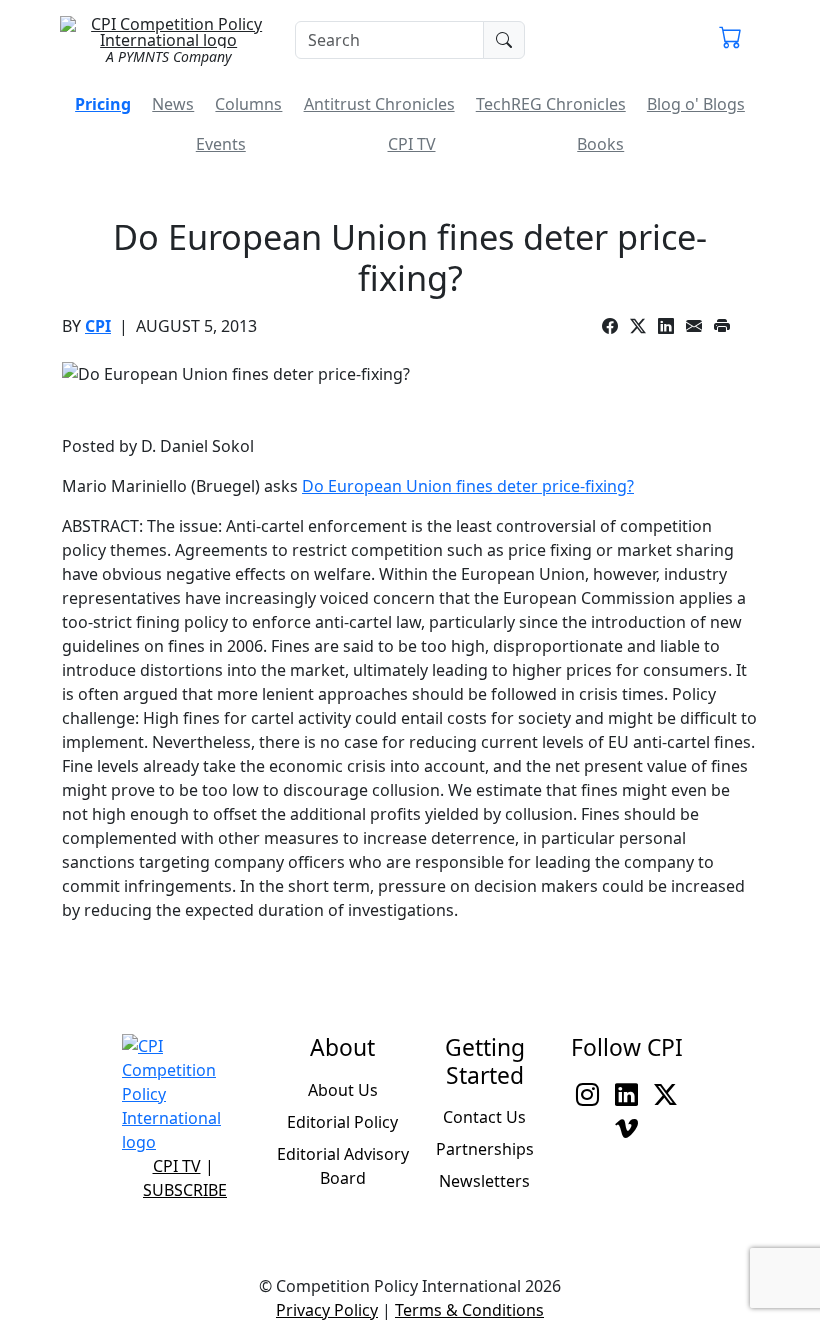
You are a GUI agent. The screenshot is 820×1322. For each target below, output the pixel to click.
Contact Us (484, 1117)
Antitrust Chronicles (379, 104)
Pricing (103, 104)
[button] (730, 40)
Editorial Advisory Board (343, 1166)
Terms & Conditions (469, 1310)
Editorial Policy (342, 1122)
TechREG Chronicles (551, 104)
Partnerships (485, 1149)
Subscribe (185, 1190)
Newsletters (484, 1181)
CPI (98, 326)
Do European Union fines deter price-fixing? (468, 486)
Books (600, 144)
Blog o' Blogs (696, 104)
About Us (343, 1090)
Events (221, 144)
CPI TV (412, 144)
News (173, 104)
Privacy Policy (327, 1310)
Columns (248, 104)
